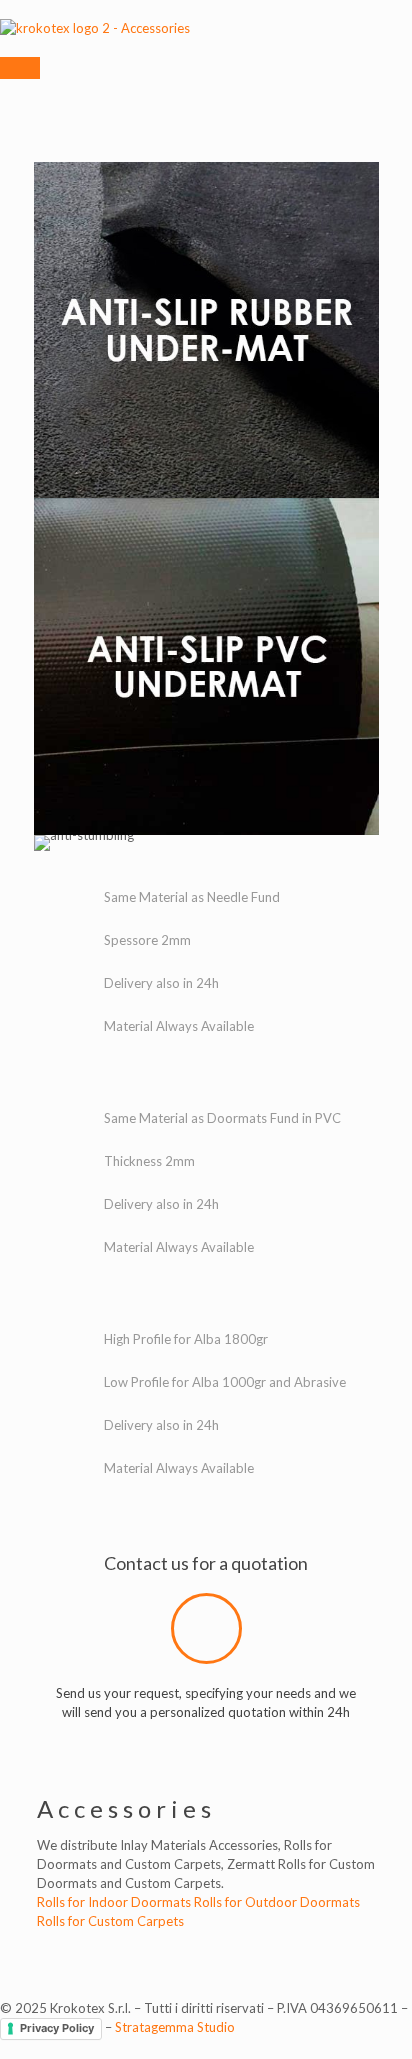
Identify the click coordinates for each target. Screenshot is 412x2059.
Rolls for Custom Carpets (110, 1921)
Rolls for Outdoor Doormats (277, 1902)
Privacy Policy (57, 2028)
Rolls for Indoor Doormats (114, 1902)
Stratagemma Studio (175, 2027)
